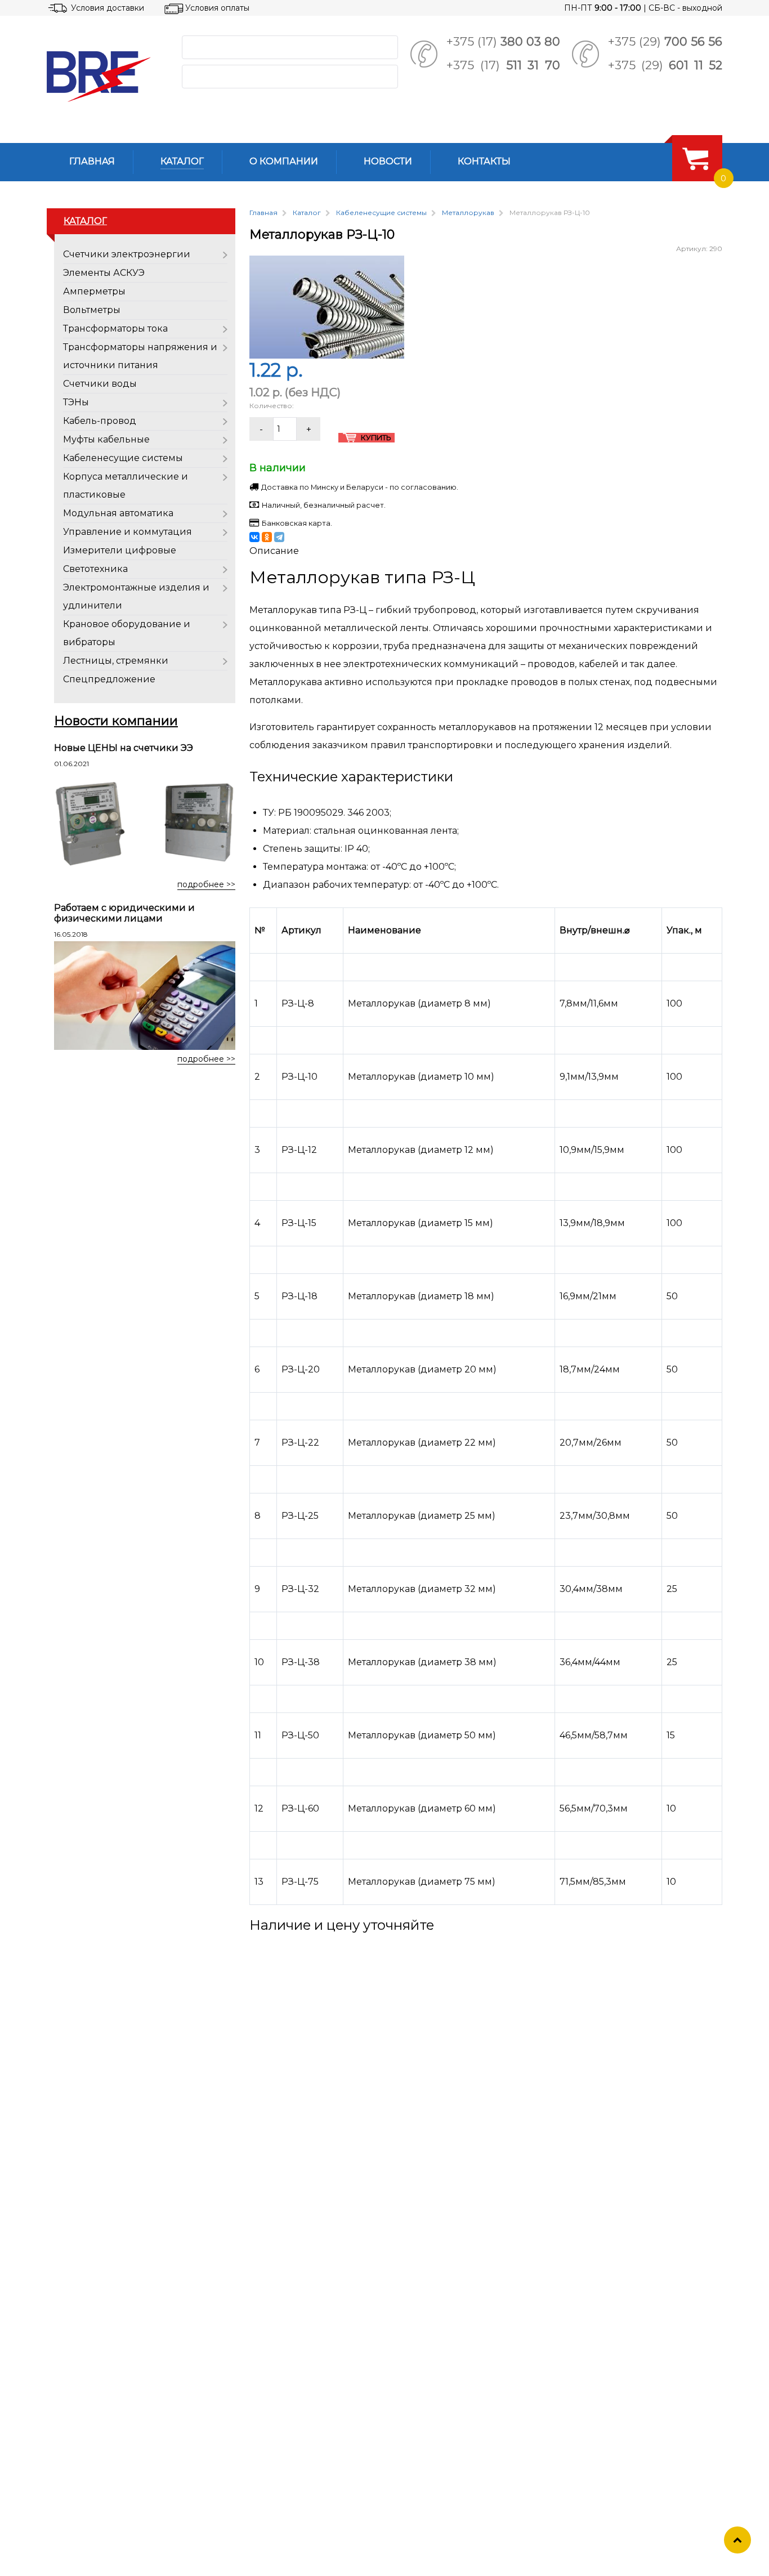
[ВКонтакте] (254, 537)
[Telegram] (279, 537)
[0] (695, 158)
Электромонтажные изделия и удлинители (136, 596)
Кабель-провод (100, 421)
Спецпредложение (109, 679)
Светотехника (95, 569)
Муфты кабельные (106, 439)
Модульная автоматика (118, 513)
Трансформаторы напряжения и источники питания (140, 356)
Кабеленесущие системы (123, 458)
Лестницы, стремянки (116, 661)
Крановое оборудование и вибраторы (127, 633)
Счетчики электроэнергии (127, 254)
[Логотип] (105, 77)
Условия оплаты (217, 8)
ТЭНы (76, 402)
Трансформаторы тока (115, 328)
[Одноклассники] (267, 537)
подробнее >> (206, 884)
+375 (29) (665, 41)
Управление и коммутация (128, 532)
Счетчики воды (100, 384)
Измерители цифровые (120, 550)
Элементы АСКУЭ (104, 273)
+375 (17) (503, 41)
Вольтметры (92, 310)
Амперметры (94, 291)
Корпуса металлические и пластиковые (126, 486)
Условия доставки (108, 8)
